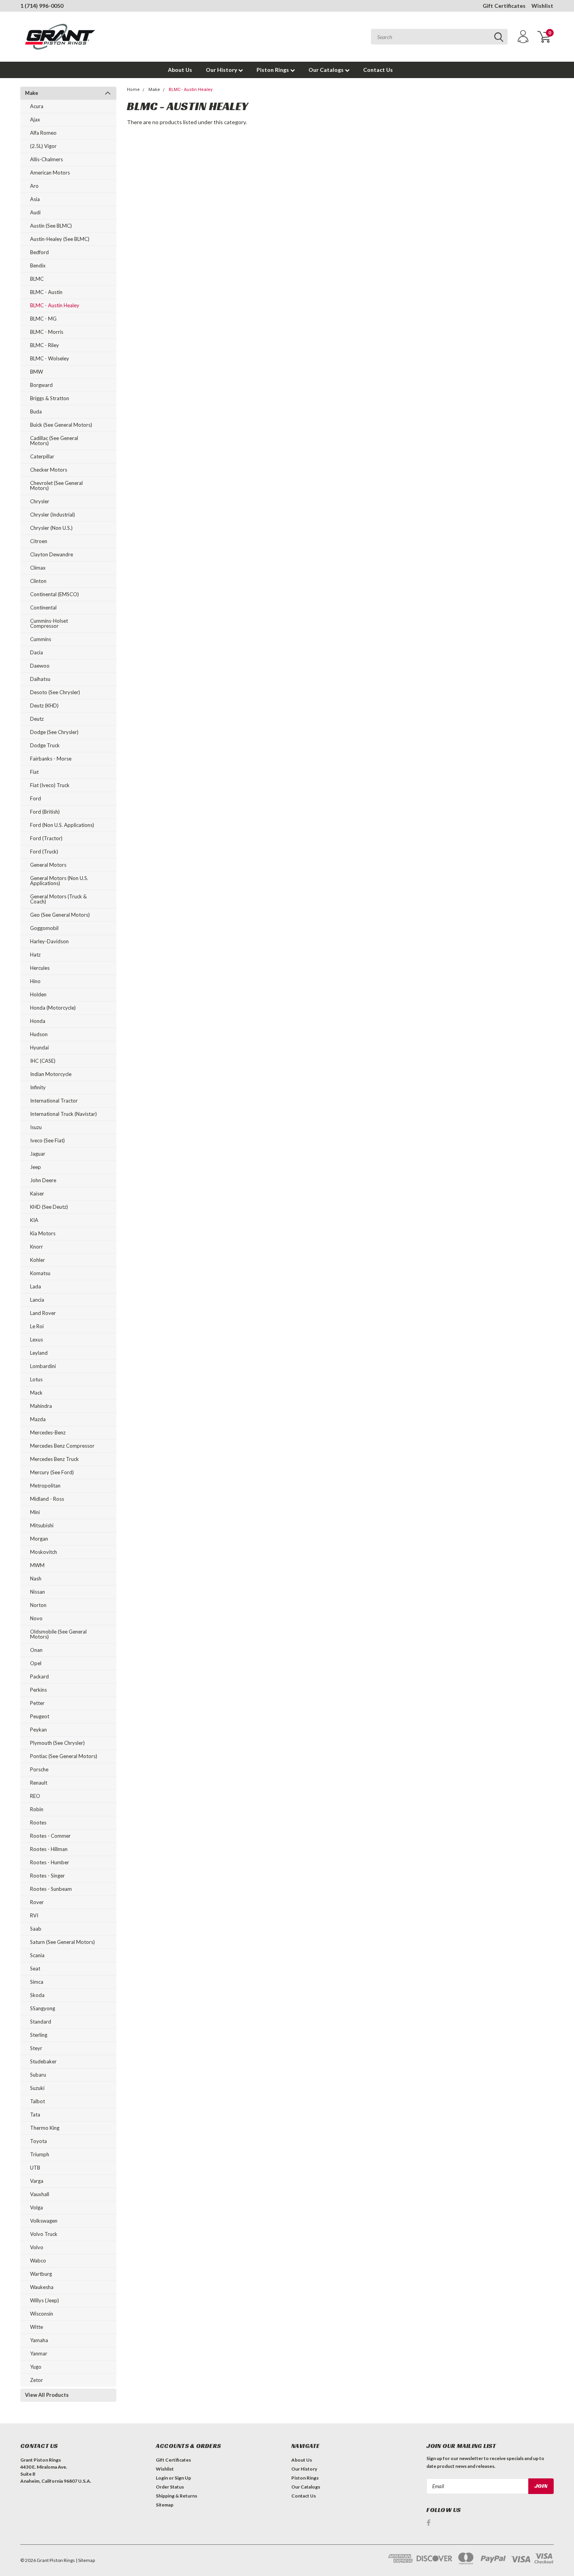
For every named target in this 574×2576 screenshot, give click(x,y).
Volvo (37, 2247)
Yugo (36, 2367)
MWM (37, 1565)
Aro (34, 186)
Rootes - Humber (50, 1862)
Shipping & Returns (176, 2496)
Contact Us (378, 70)
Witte (37, 2327)
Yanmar (39, 2353)
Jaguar (38, 1154)
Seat (35, 1969)
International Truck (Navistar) (63, 1114)
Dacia (37, 652)
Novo (36, 1618)
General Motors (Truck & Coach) (58, 899)
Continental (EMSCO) (54, 594)
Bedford (39, 252)
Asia (35, 199)
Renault (39, 1783)
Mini (35, 1512)
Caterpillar (42, 456)
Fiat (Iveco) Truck (50, 785)
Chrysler (40, 501)
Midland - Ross (47, 1499)
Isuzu (36, 1127)
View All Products (47, 2395)
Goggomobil (44, 928)
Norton (38, 1605)
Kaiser (37, 1194)
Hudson (39, 1034)
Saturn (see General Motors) (62, 1942)
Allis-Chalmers (46, 159)
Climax (38, 568)
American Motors (50, 173)
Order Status (170, 2487)
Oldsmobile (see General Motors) (58, 1634)
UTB (35, 2168)
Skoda (37, 1995)
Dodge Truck (45, 745)
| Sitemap (85, 2560)
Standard (41, 2022)
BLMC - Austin (46, 292)
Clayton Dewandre (52, 554)
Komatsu (40, 1273)
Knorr (37, 1247)
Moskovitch (44, 1552)
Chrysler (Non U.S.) (51, 528)
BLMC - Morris (47, 332)
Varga (37, 2181)
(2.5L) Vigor (43, 146)
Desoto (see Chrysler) (55, 692)
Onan (36, 1650)
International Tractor (54, 1101)
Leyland (39, 1353)
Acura (37, 106)
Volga (37, 2207)
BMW (37, 372)
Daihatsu (40, 679)
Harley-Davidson (49, 941)
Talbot (37, 2101)
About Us (180, 70)
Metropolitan (45, 1486)
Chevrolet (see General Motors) (56, 485)
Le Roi (37, 1326)
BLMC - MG (43, 319)
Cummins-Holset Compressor (49, 623)
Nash (36, 1578)
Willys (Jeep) (45, 2300)
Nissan (37, 1592)
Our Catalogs (327, 70)
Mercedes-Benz (48, 1432)
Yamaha (39, 2340)
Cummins (41, 639)
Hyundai (39, 1048)
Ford (36, 798)
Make (32, 93)
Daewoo (40, 666)
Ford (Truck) (44, 852)
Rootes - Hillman (49, 1849)
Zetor (37, 2380)
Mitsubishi (42, 1525)
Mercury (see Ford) (52, 1472)
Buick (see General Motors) (61, 425)
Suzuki (37, 2088)
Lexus (37, 1340)
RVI (34, 1915)
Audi (35, 212)
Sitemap (165, 2505)
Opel (36, 1663)
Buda (36, 412)
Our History (222, 70)
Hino (35, 981)
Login (162, 2478)
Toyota (38, 2141)
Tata (35, 2115)
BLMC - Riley (45, 345)
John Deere (43, 1180)
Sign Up (183, 2478)
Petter (37, 1703)
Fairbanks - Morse (51, 759)
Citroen (39, 541)
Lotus (36, 1379)
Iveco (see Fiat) (47, 1140)
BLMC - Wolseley (50, 358)
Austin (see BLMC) (51, 226)
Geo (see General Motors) (60, 915)
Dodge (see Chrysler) (54, 732)
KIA (34, 1220)
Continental (43, 607)
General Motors (48, 865)
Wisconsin (42, 2314)
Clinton (38, 581)
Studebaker (43, 2061)
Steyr (36, 2048)
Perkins (38, 1690)
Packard (39, 1676)
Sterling (39, 2035)
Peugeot (40, 1716)
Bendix (38, 265)
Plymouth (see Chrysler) (57, 1743)
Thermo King (45, 2128)
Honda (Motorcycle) (53, 1008)
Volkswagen (44, 2221)
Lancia (37, 1300)
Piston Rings (273, 70)
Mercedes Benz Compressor (62, 1446)
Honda (38, 1021)
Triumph (40, 2154)
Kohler (37, 1260)
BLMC (37, 279)
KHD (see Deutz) (49, 1207)
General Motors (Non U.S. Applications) (59, 881)
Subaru (38, 2075)
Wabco (38, 2261)
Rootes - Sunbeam (51, 1889)
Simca (37, 1982)
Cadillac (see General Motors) (54, 441)
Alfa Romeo (43, 133)
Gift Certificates (504, 6)
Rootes (38, 1822)
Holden (38, 994)
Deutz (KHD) (44, 705)
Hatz (35, 955)
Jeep (36, 1167)
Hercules (40, 968)
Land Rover (43, 1313)
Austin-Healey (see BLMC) (60, 239)
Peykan (38, 1730)
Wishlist (542, 6)
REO (35, 1796)
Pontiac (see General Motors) (64, 1756)
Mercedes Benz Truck (54, 1459)
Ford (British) (45, 812)
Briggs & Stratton (50, 398)
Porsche (39, 1769)
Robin (37, 1809)
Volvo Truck (44, 2234)
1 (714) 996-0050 (42, 6)
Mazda (38, 1419)
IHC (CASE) (43, 1061)
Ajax (35, 119)
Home (133, 90)
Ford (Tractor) (46, 838)
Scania (37, 1955)
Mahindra (41, 1406)
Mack (36, 1393)
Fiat (34, 772)
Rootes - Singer (47, 1876)
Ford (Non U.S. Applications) (62, 825)
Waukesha (42, 2287)
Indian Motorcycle (51, 1074)
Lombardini (43, 1366)
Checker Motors (49, 470)
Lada (36, 1286)
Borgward (41, 385)
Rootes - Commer (50, 1836)
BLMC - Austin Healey (55, 305)
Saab (36, 1929)
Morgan (39, 1539)
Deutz (37, 719)
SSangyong (43, 2008)
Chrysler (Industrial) (53, 515)
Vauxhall (40, 2194)
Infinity (38, 1087)
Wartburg (41, 2274)
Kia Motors (43, 1233)
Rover (37, 1902)
